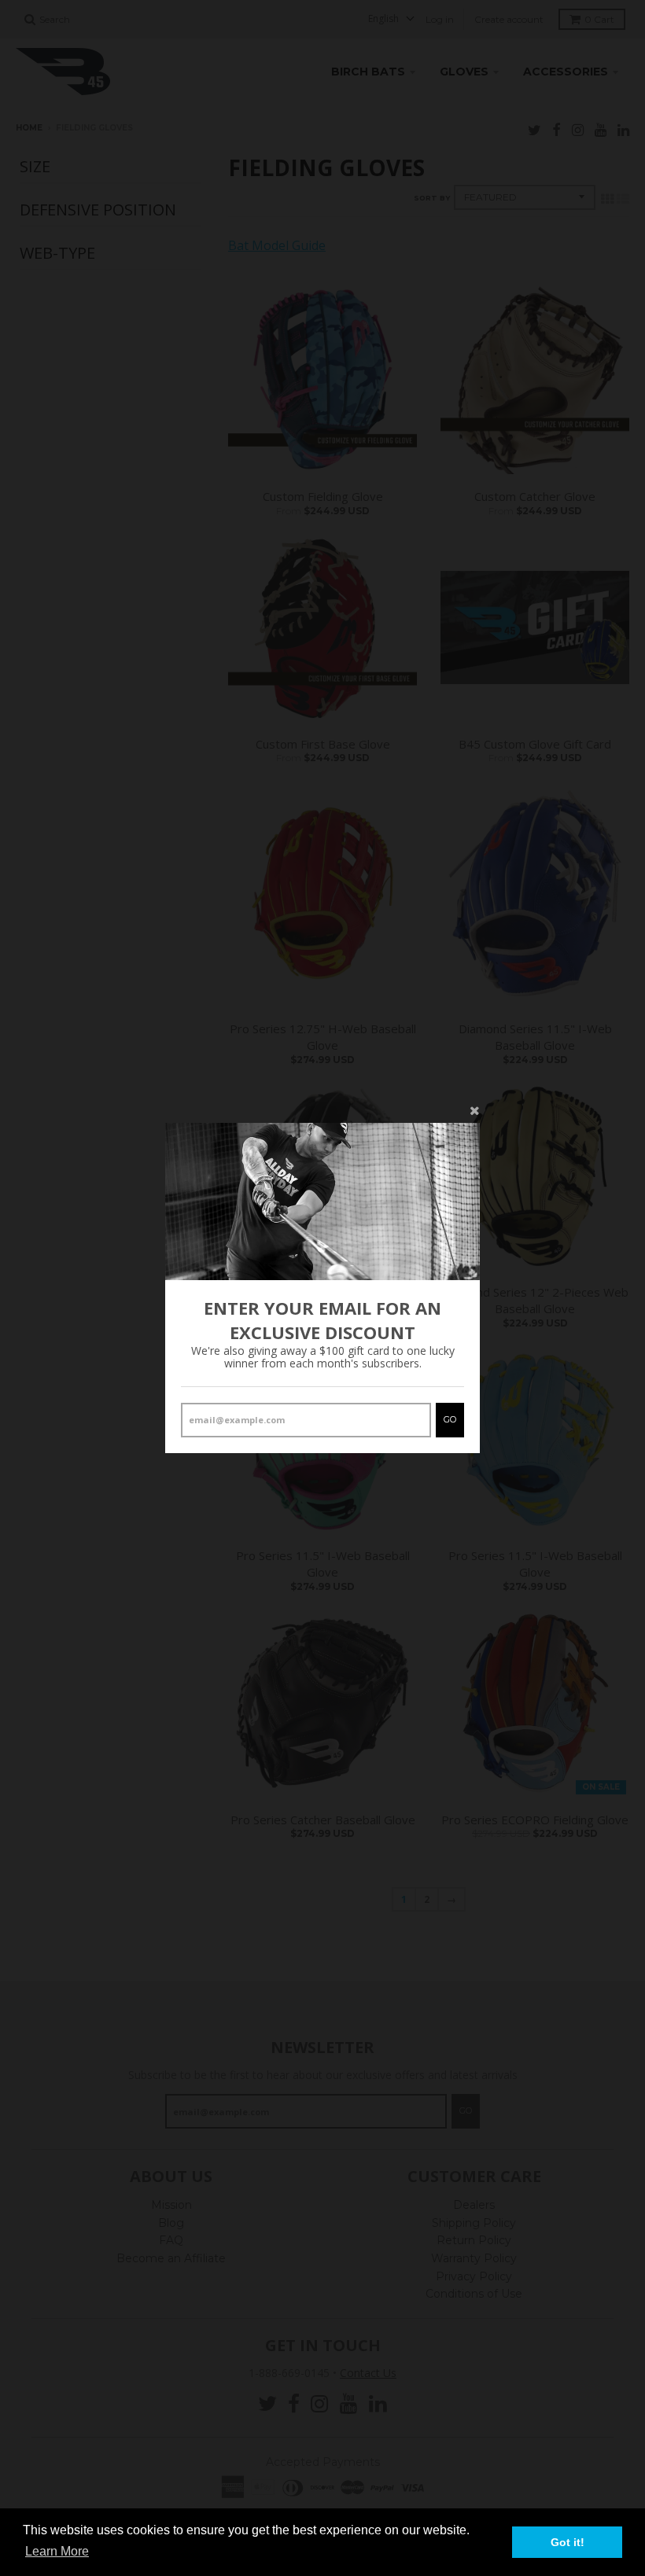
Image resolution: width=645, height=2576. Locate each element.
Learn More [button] (57, 2551)
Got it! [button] (568, 2542)
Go (450, 1419)
